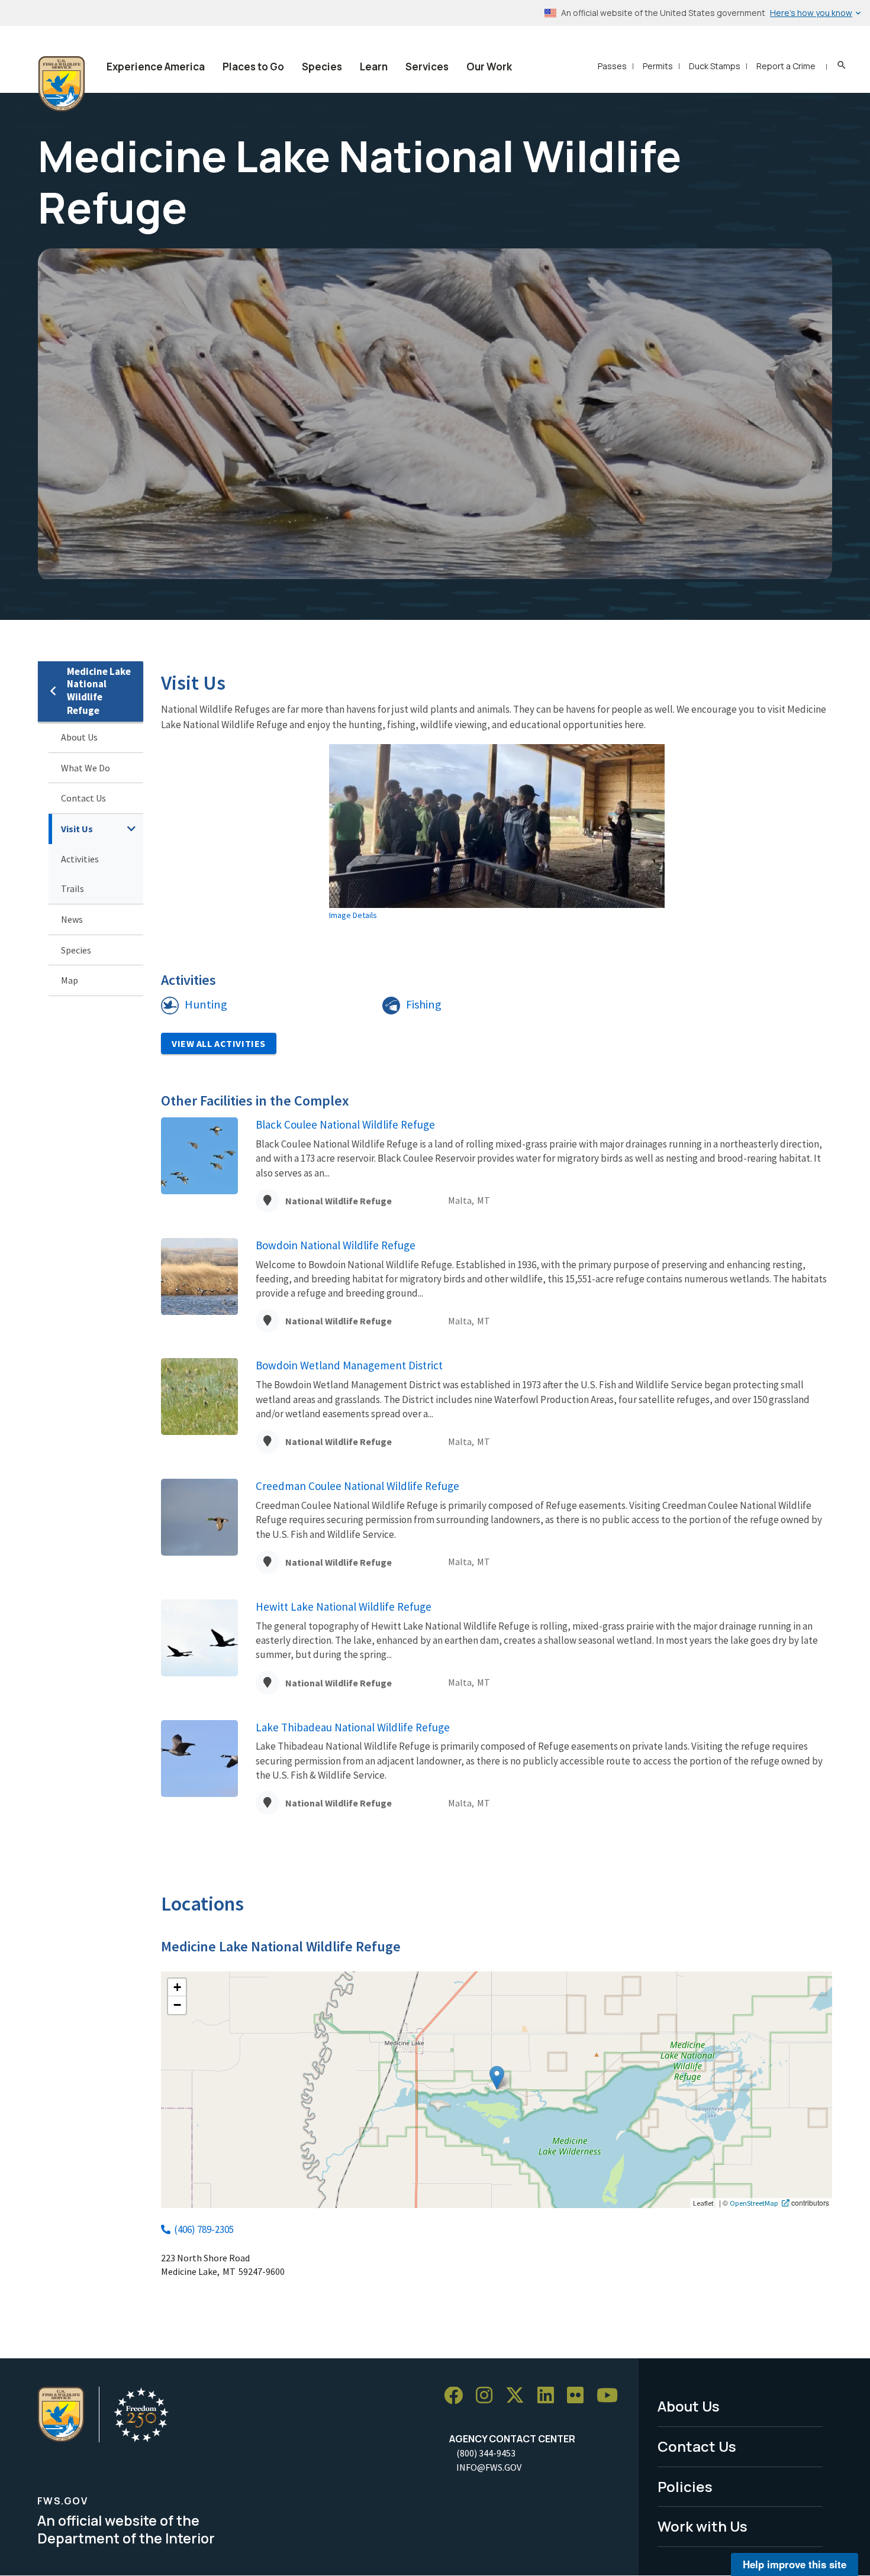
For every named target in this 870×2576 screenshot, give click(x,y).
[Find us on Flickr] (579, 2396)
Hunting (206, 1004)
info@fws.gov (489, 2467)
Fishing (424, 1004)
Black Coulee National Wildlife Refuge (345, 1124)
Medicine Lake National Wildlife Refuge (99, 691)
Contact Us (83, 798)
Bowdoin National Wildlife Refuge (336, 1245)
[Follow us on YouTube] (611, 2396)
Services (427, 67)
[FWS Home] (62, 84)
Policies (685, 2486)
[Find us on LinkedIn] (550, 2396)
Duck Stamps (715, 66)
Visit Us (77, 829)
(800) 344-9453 (486, 2453)
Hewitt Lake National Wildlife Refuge (344, 1607)
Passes (612, 66)
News (72, 919)
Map (70, 980)
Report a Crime (786, 66)
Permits (658, 66)
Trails (72, 888)
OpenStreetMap (754, 2203)
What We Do (86, 768)
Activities (80, 859)
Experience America (156, 67)
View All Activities (219, 1043)
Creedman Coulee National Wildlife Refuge (357, 1486)
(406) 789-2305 (204, 2229)
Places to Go (253, 67)
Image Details (353, 915)
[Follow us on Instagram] (488, 2396)
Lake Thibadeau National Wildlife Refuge (353, 1727)
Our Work (489, 67)
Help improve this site (795, 2564)
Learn (374, 67)
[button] (497, 2078)
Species (322, 67)
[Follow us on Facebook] (457, 2396)
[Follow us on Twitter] (519, 2396)
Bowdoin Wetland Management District (349, 1365)
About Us (79, 737)
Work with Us (703, 2526)
